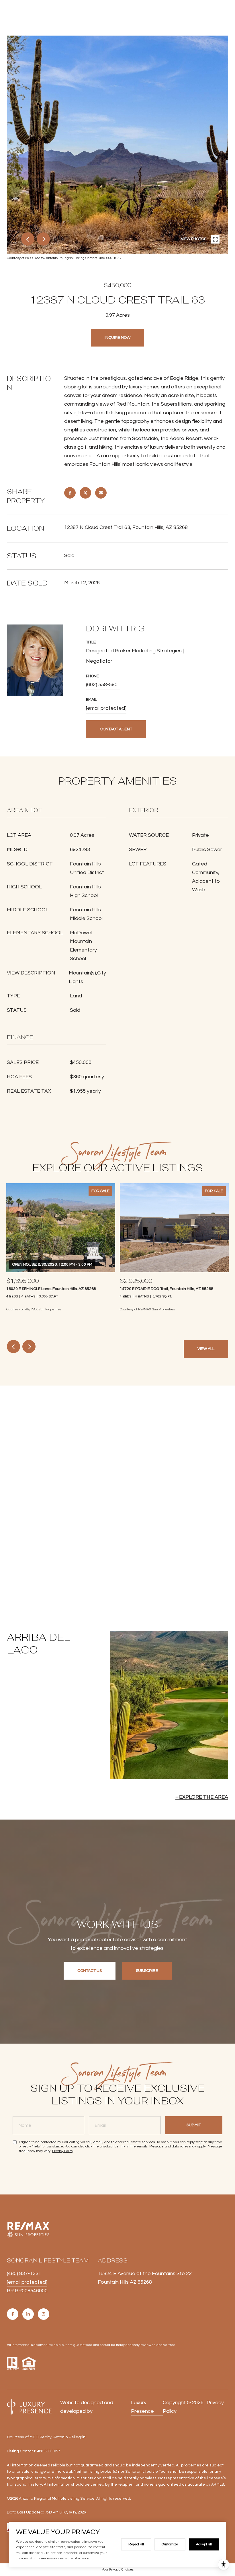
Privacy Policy (63, 2151)
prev (28, 239)
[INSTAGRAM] (44, 2314)
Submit (194, 2125)
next (43, 239)
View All (206, 1349)
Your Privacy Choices (118, 2570)
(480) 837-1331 (24, 2274)
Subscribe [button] (147, 1971)
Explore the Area (204, 1797)
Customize (170, 2544)
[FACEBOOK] (13, 2314)
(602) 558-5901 (103, 685)
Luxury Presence (142, 2407)
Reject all (136, 2544)
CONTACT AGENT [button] (116, 729)
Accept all (204, 2544)
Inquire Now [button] (117, 338)
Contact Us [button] (90, 1971)
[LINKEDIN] (28, 2314)
